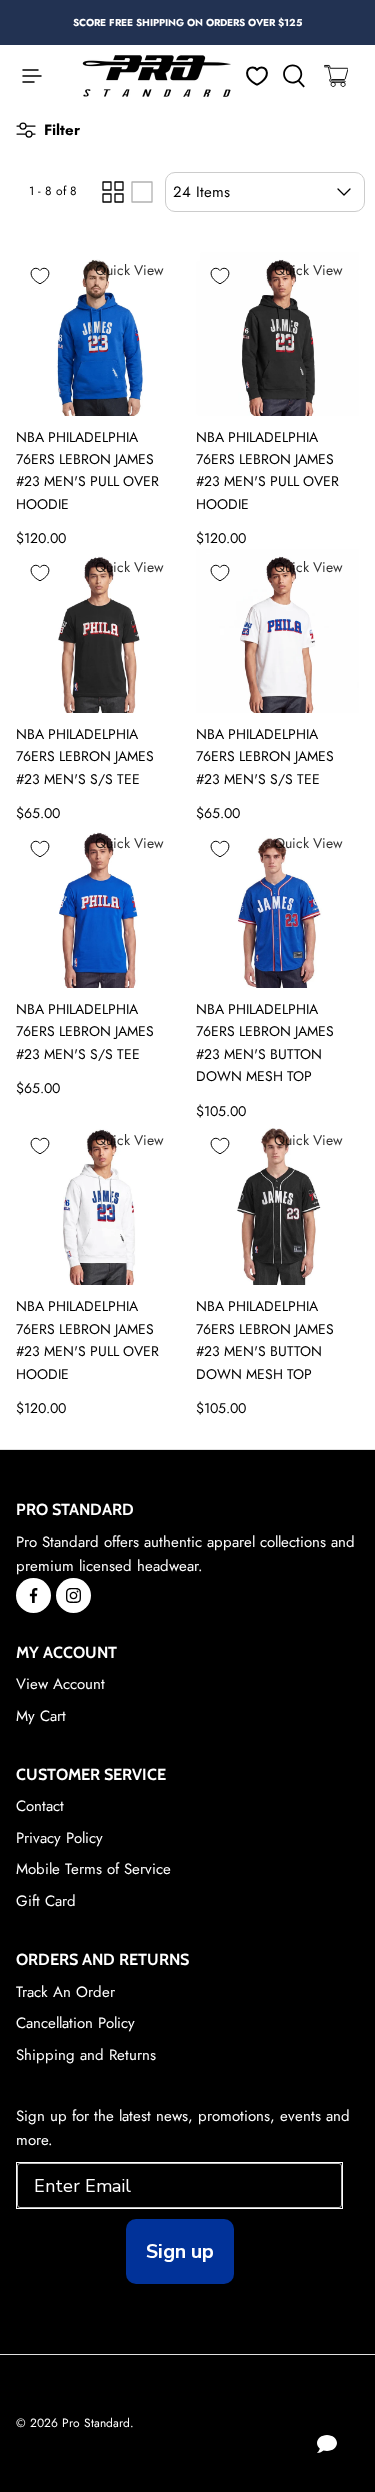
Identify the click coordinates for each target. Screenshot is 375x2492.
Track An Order (65, 1992)
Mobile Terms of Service (93, 1869)
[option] (187, 22)
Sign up (180, 2251)
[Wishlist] (257, 76)
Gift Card (46, 1901)
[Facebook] (33, 1595)
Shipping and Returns (86, 2055)
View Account (60, 1684)
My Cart (41, 1716)
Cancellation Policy (75, 2023)
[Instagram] (73, 1595)
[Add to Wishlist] (40, 276)
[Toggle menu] (22, 76)
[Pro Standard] (157, 76)
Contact (40, 1806)
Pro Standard (96, 2423)
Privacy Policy (59, 1838)
